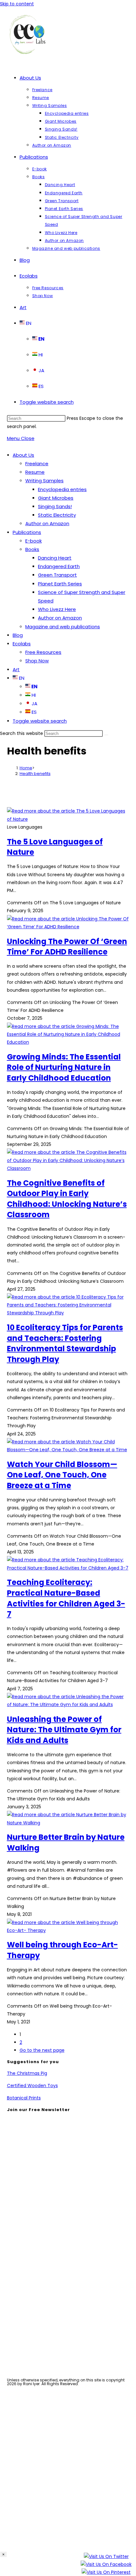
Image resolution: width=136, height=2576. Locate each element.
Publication (33, 2332)
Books (32, 549)
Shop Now (37, 661)
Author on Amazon (47, 523)
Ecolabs (22, 644)
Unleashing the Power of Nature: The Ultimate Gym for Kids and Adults (64, 1730)
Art (16, 669)
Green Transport (57, 575)
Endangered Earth (59, 566)
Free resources (38, 2350)
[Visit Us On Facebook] (106, 2566)
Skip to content (17, 4)
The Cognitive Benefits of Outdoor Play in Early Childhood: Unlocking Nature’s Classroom (67, 1199)
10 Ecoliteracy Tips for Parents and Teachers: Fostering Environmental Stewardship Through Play (65, 1343)
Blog (18, 635)
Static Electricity (57, 515)
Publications (27, 532)
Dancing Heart (55, 558)
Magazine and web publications (63, 627)
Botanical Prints (24, 2098)
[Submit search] (106, 735)
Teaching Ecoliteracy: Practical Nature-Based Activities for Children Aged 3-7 (66, 1598)
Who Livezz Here (57, 609)
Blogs (26, 2341)
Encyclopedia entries (62, 489)
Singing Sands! (55, 506)
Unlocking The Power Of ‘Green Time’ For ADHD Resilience (67, 947)
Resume (35, 472)
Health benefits (35, 774)
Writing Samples (44, 481)
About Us (23, 455)
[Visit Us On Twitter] (106, 2558)
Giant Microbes (56, 498)
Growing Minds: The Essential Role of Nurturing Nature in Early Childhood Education (64, 1067)
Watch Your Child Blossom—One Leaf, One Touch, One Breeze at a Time (62, 1475)
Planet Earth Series (60, 584)
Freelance (37, 464)
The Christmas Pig (27, 2073)
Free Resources (43, 652)
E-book (34, 541)
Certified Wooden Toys (32, 2086)
